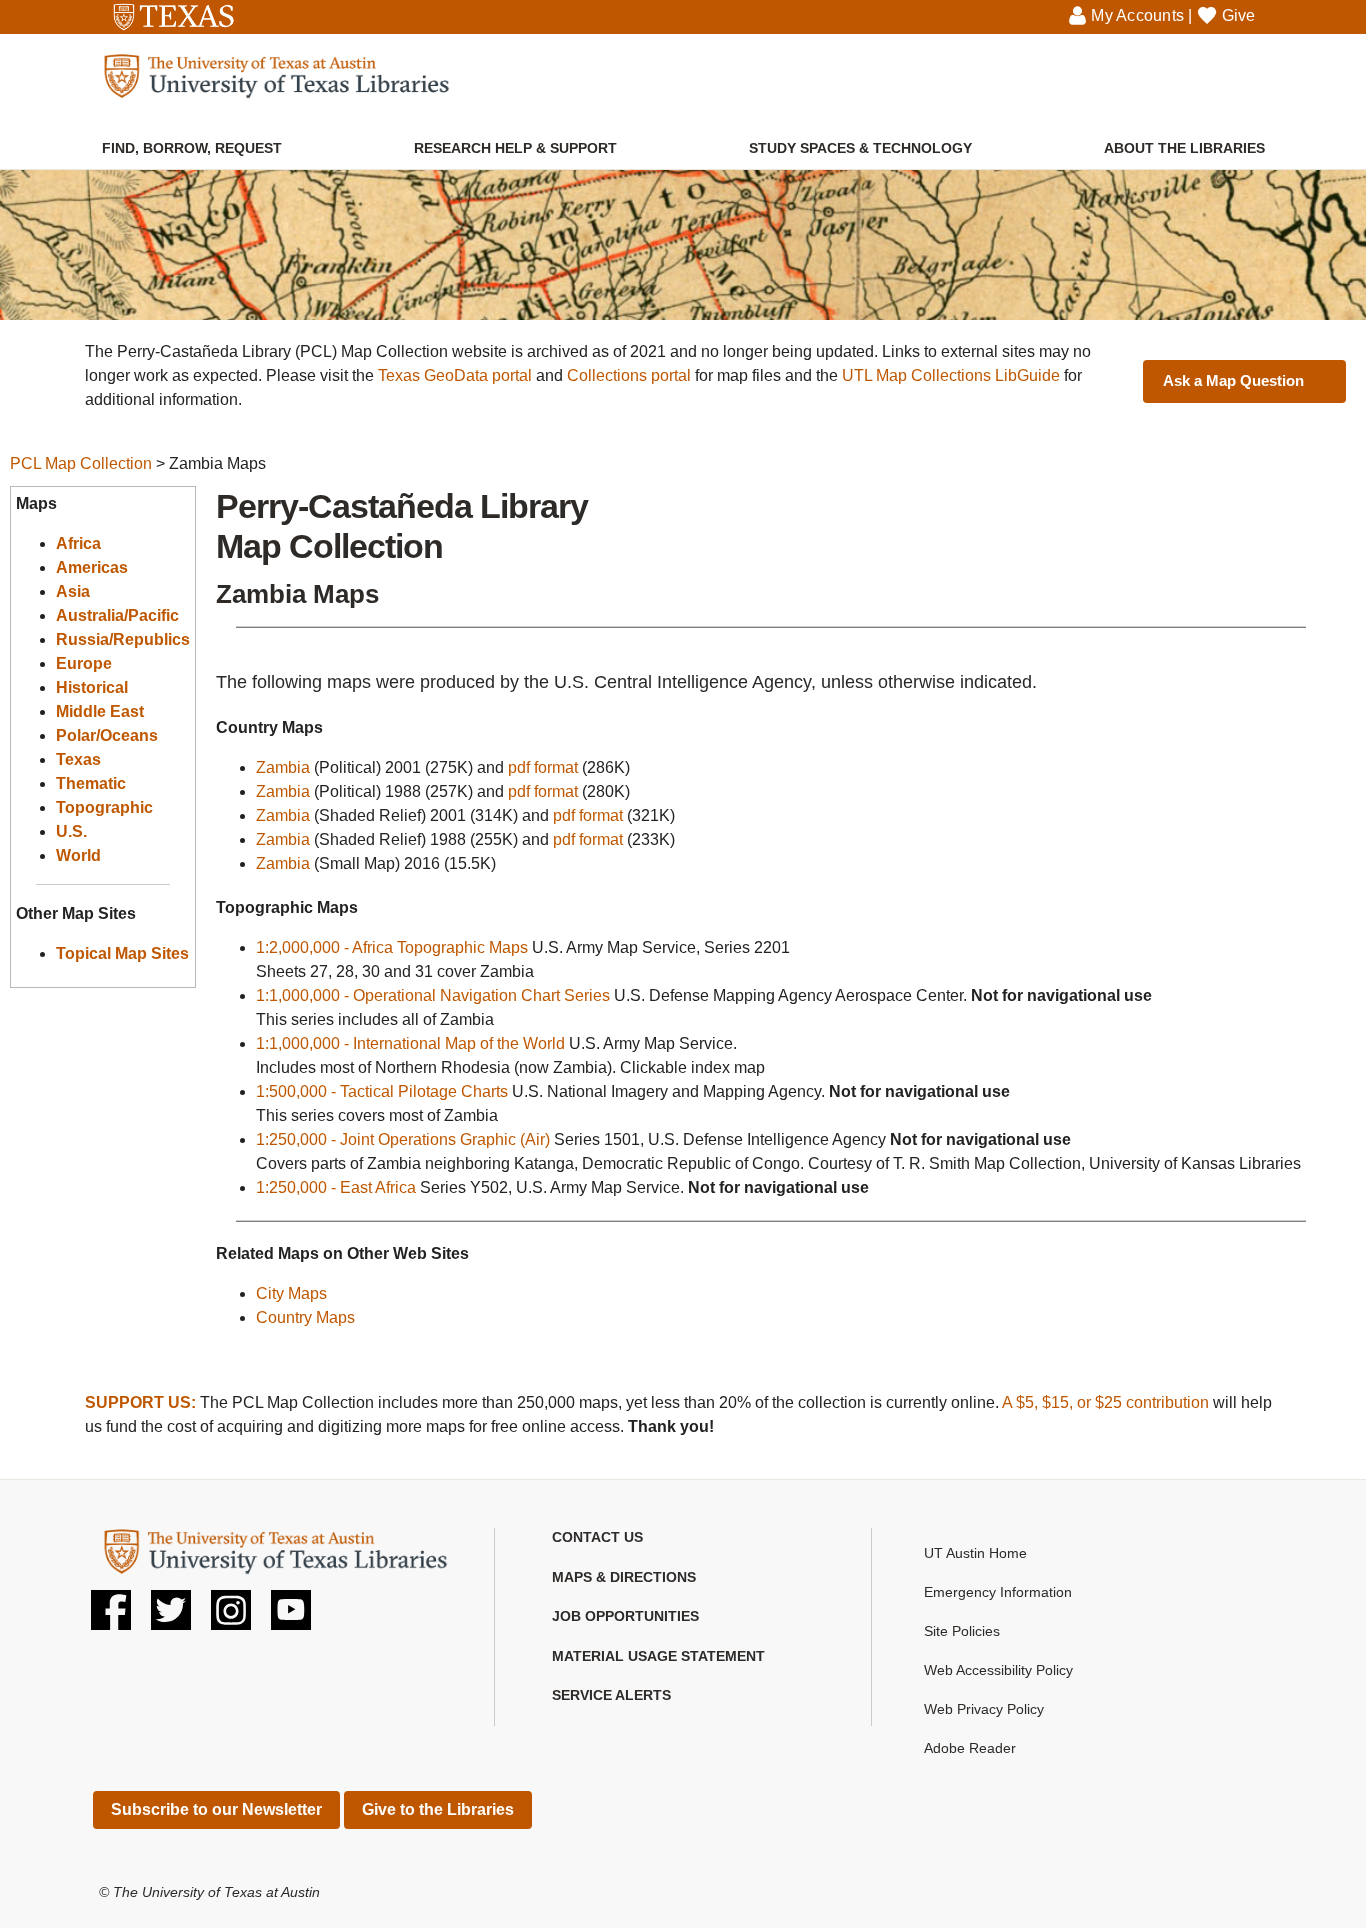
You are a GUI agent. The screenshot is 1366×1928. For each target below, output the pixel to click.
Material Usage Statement (658, 1656)
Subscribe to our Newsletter (216, 1809)
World (78, 855)
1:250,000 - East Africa (336, 1187)
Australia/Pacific (117, 615)
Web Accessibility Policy (998, 1670)
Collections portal (629, 375)
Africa (78, 543)
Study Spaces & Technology (860, 148)
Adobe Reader (970, 1748)
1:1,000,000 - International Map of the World (410, 1043)
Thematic (91, 783)
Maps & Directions (624, 1577)
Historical (92, 687)
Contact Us (597, 1537)
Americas (92, 567)
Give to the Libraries (438, 1809)
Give (1239, 15)
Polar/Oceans (107, 735)
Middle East (100, 711)
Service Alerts (611, 1695)
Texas (78, 759)
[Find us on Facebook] (111, 1617)
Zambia (283, 767)
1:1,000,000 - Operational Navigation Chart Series (433, 995)
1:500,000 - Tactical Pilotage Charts (382, 1091)
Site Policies (962, 1631)
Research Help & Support (515, 148)
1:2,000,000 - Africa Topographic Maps (392, 947)
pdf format (543, 767)
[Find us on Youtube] (291, 1617)
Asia (73, 591)
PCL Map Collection (81, 463)
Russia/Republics (123, 639)
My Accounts (1137, 15)
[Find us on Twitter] (171, 1617)
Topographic (104, 807)
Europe (84, 663)
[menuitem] (192, 138)
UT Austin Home (975, 1553)
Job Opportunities (625, 1616)
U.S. (71, 831)
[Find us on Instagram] (231, 1617)
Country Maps (305, 1317)
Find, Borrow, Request (192, 148)
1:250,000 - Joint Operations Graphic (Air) (403, 1139)
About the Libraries (1184, 148)
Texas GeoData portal (455, 375)
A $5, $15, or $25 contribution (1105, 1402)
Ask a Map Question (1233, 380)
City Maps (291, 1293)
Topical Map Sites (122, 953)
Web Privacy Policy (984, 1709)
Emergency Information (998, 1592)
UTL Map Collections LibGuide (951, 375)
